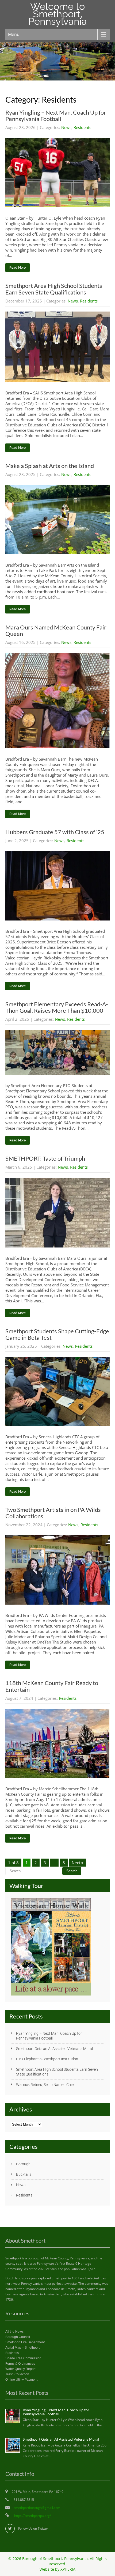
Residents (82, 127)
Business (12, 2353)
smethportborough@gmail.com (37, 2508)
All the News (14, 2332)
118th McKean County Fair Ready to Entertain (52, 1686)
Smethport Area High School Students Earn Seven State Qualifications (54, 289)
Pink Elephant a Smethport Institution (47, 2059)
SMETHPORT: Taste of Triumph (45, 1158)
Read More (18, 268)
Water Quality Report (20, 2369)
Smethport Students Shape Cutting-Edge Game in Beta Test (57, 1334)
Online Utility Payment (21, 2380)
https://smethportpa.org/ (32, 2516)
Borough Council (18, 2337)
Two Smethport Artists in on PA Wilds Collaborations (53, 1513)
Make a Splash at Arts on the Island (50, 466)
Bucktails (24, 2174)
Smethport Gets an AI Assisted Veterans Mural (54, 2049)
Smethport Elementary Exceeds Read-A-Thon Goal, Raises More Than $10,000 (57, 1007)
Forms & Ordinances (20, 2364)
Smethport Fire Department (25, 2342)
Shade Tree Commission (23, 2358)
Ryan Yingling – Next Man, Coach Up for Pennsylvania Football (56, 116)
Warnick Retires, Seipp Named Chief (45, 2085)
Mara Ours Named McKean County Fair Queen (56, 630)
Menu (14, 34)
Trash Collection (17, 2374)
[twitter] (10, 2529)
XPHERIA (68, 2569)
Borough (23, 2164)
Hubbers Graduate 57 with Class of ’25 (55, 832)
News (66, 127)
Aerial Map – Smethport (22, 2348)
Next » (77, 1863)
